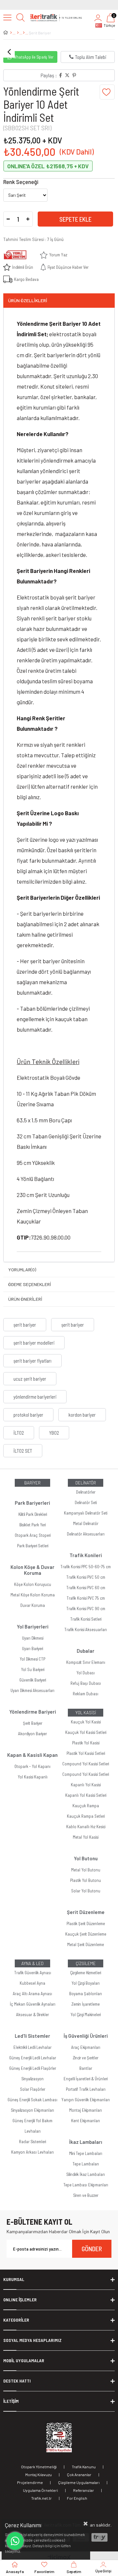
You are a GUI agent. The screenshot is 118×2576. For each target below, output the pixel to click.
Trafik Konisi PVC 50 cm (86, 1577)
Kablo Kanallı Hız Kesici (86, 1827)
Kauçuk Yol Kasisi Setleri (86, 1732)
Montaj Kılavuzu (39, 2475)
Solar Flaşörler (33, 2089)
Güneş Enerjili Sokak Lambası (32, 2100)
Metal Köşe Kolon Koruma (33, 1595)
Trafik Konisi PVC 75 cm (86, 1598)
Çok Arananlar (79, 2475)
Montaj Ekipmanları (86, 2110)
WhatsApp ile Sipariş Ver (33, 57)
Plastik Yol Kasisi (86, 1743)
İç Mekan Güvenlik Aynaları (33, 2004)
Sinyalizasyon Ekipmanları (32, 2110)
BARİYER (32, 1483)
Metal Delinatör (86, 1523)
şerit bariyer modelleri (34, 1343)
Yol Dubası (86, 1673)
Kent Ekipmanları (86, 2121)
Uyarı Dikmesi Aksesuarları (32, 1690)
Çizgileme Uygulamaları (79, 2482)
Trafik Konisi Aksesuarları (86, 1629)
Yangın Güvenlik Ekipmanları (86, 2100)
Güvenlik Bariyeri (33, 1680)
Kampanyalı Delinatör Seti (86, 1513)
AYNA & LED (32, 1963)
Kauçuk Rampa (86, 1806)
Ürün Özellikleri (28, 300)
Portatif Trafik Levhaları (86, 2089)
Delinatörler (86, 1492)
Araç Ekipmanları (86, 2047)
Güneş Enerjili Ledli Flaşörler (33, 2068)
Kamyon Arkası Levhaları (32, 2152)
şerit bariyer (25, 1325)
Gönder (92, 2249)
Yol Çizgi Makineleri (86, 2015)
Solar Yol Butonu (86, 1891)
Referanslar (84, 2490)
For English (77, 2498)
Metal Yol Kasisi (86, 1837)
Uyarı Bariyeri (32, 1648)
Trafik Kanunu (84, 2467)
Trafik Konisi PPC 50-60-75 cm (86, 1567)
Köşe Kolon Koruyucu (33, 1584)
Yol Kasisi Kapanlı (33, 1777)
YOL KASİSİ (86, 1713)
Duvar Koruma (33, 1605)
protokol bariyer (28, 1415)
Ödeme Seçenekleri (30, 1284)
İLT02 (19, 1433)
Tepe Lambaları (86, 2164)
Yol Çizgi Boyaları (86, 1983)
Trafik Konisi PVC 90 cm (86, 1609)
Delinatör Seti (86, 1502)
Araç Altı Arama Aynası (32, 1994)
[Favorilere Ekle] (107, 92)
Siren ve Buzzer (86, 2195)
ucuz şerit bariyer (30, 1379)
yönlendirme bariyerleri (35, 1397)
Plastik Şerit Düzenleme (86, 1923)
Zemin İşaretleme (86, 2004)
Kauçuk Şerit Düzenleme (86, 1934)
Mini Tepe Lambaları (86, 2153)
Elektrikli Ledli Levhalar (32, 2047)
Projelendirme (30, 2482)
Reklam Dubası (86, 1694)
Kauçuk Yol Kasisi (86, 1722)
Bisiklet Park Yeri (32, 1525)
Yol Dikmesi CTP (32, 1659)
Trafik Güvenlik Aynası (33, 1973)
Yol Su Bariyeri (33, 1669)
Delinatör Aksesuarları (86, 1534)
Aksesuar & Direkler (32, 2015)
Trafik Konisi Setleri (86, 1619)
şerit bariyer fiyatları (32, 1361)
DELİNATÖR (86, 1483)
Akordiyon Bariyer (32, 1734)
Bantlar (86, 2068)
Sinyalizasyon (32, 2079)
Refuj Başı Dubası (86, 1683)
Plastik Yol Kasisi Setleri (86, 1753)
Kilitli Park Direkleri (33, 1514)
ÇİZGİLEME (86, 1963)
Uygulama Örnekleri (40, 2490)
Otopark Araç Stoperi (33, 1535)
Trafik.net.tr (41, 2498)
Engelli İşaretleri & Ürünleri (86, 2079)
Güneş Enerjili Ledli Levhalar (33, 2058)
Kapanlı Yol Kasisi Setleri (86, 1795)
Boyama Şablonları (86, 1994)
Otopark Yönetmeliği (39, 2467)
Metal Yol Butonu (86, 1870)
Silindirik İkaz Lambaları (86, 2174)
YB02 (54, 1433)
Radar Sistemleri (32, 2142)
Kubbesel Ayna (32, 1983)
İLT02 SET (23, 1451)
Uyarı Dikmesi (33, 1638)
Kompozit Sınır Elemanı (86, 1662)
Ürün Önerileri (25, 1299)
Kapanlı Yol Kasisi (86, 1785)
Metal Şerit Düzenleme (86, 1944)
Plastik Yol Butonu (86, 1880)
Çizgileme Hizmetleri (86, 1973)
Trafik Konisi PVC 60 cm (86, 1588)
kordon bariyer (82, 1415)
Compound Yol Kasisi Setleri (86, 1764)
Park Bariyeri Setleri (33, 1546)
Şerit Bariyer (33, 1723)
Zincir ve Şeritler (86, 2058)
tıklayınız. (13, 2551)
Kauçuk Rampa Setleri (86, 1816)
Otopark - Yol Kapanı (32, 1766)
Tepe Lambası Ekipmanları (86, 2185)
